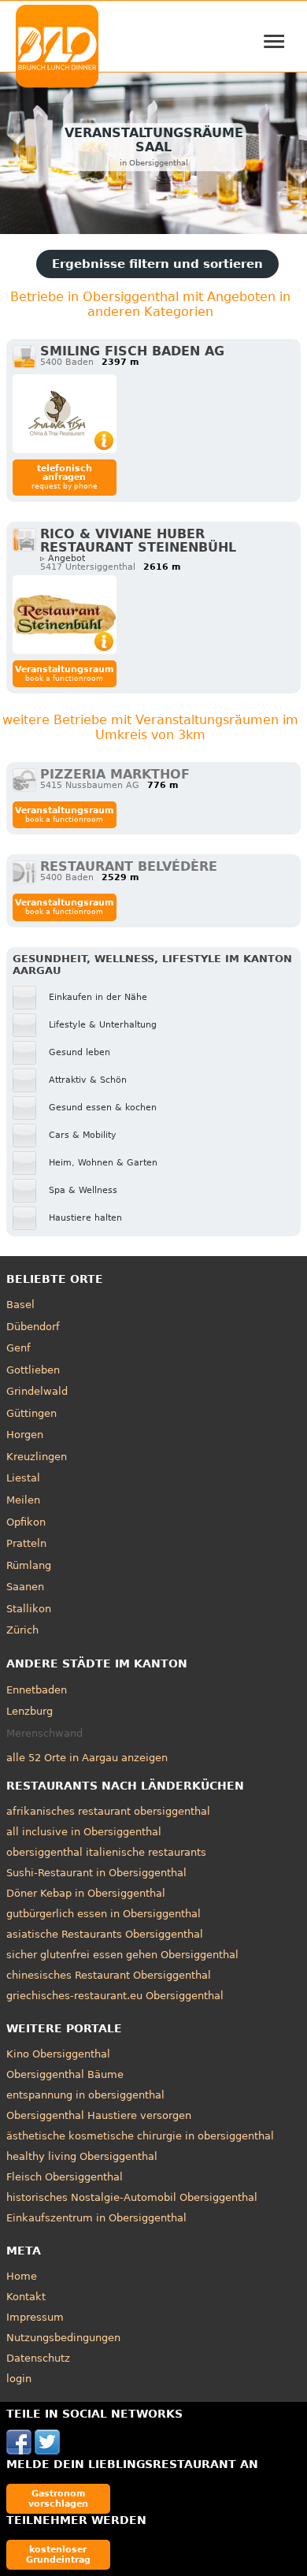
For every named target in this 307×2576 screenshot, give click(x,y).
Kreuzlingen (37, 1457)
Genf (18, 1348)
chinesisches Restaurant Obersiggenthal (109, 1975)
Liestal (23, 1478)
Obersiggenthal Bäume (65, 2074)
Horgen (25, 1435)
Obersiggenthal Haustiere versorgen (99, 2115)
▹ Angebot (63, 558)
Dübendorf (33, 1327)
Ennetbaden (37, 1690)
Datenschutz (38, 2358)
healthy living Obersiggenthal (82, 2156)
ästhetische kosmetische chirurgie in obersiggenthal (140, 2136)
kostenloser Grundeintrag (58, 2554)
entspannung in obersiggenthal (85, 2095)
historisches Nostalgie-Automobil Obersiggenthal (132, 2197)
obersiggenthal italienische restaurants (106, 1852)
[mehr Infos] (65, 414)
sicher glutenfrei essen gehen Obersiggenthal (122, 1955)
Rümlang (29, 1565)
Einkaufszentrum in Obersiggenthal (96, 2218)
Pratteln (26, 1543)
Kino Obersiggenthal (58, 2054)
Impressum (35, 2317)
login (19, 2379)
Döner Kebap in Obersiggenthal (86, 1893)
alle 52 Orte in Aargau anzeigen (87, 1758)
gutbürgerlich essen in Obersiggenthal (104, 1914)
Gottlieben (33, 1370)
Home (22, 2276)
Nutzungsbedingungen (63, 2338)
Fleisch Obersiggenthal (65, 2177)
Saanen (25, 1587)
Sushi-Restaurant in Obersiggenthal (96, 1873)
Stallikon (29, 1609)
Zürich (22, 1630)
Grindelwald (37, 1391)
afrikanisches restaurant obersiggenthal (108, 1811)
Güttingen (31, 1413)
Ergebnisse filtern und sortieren (157, 264)
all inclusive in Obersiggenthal (84, 1832)
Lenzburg (30, 1711)
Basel (20, 1305)
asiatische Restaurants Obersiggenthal (105, 1934)
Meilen (23, 1500)
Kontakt (26, 2297)
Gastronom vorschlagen (58, 2498)
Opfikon (26, 1522)
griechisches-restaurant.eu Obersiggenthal (115, 1996)
